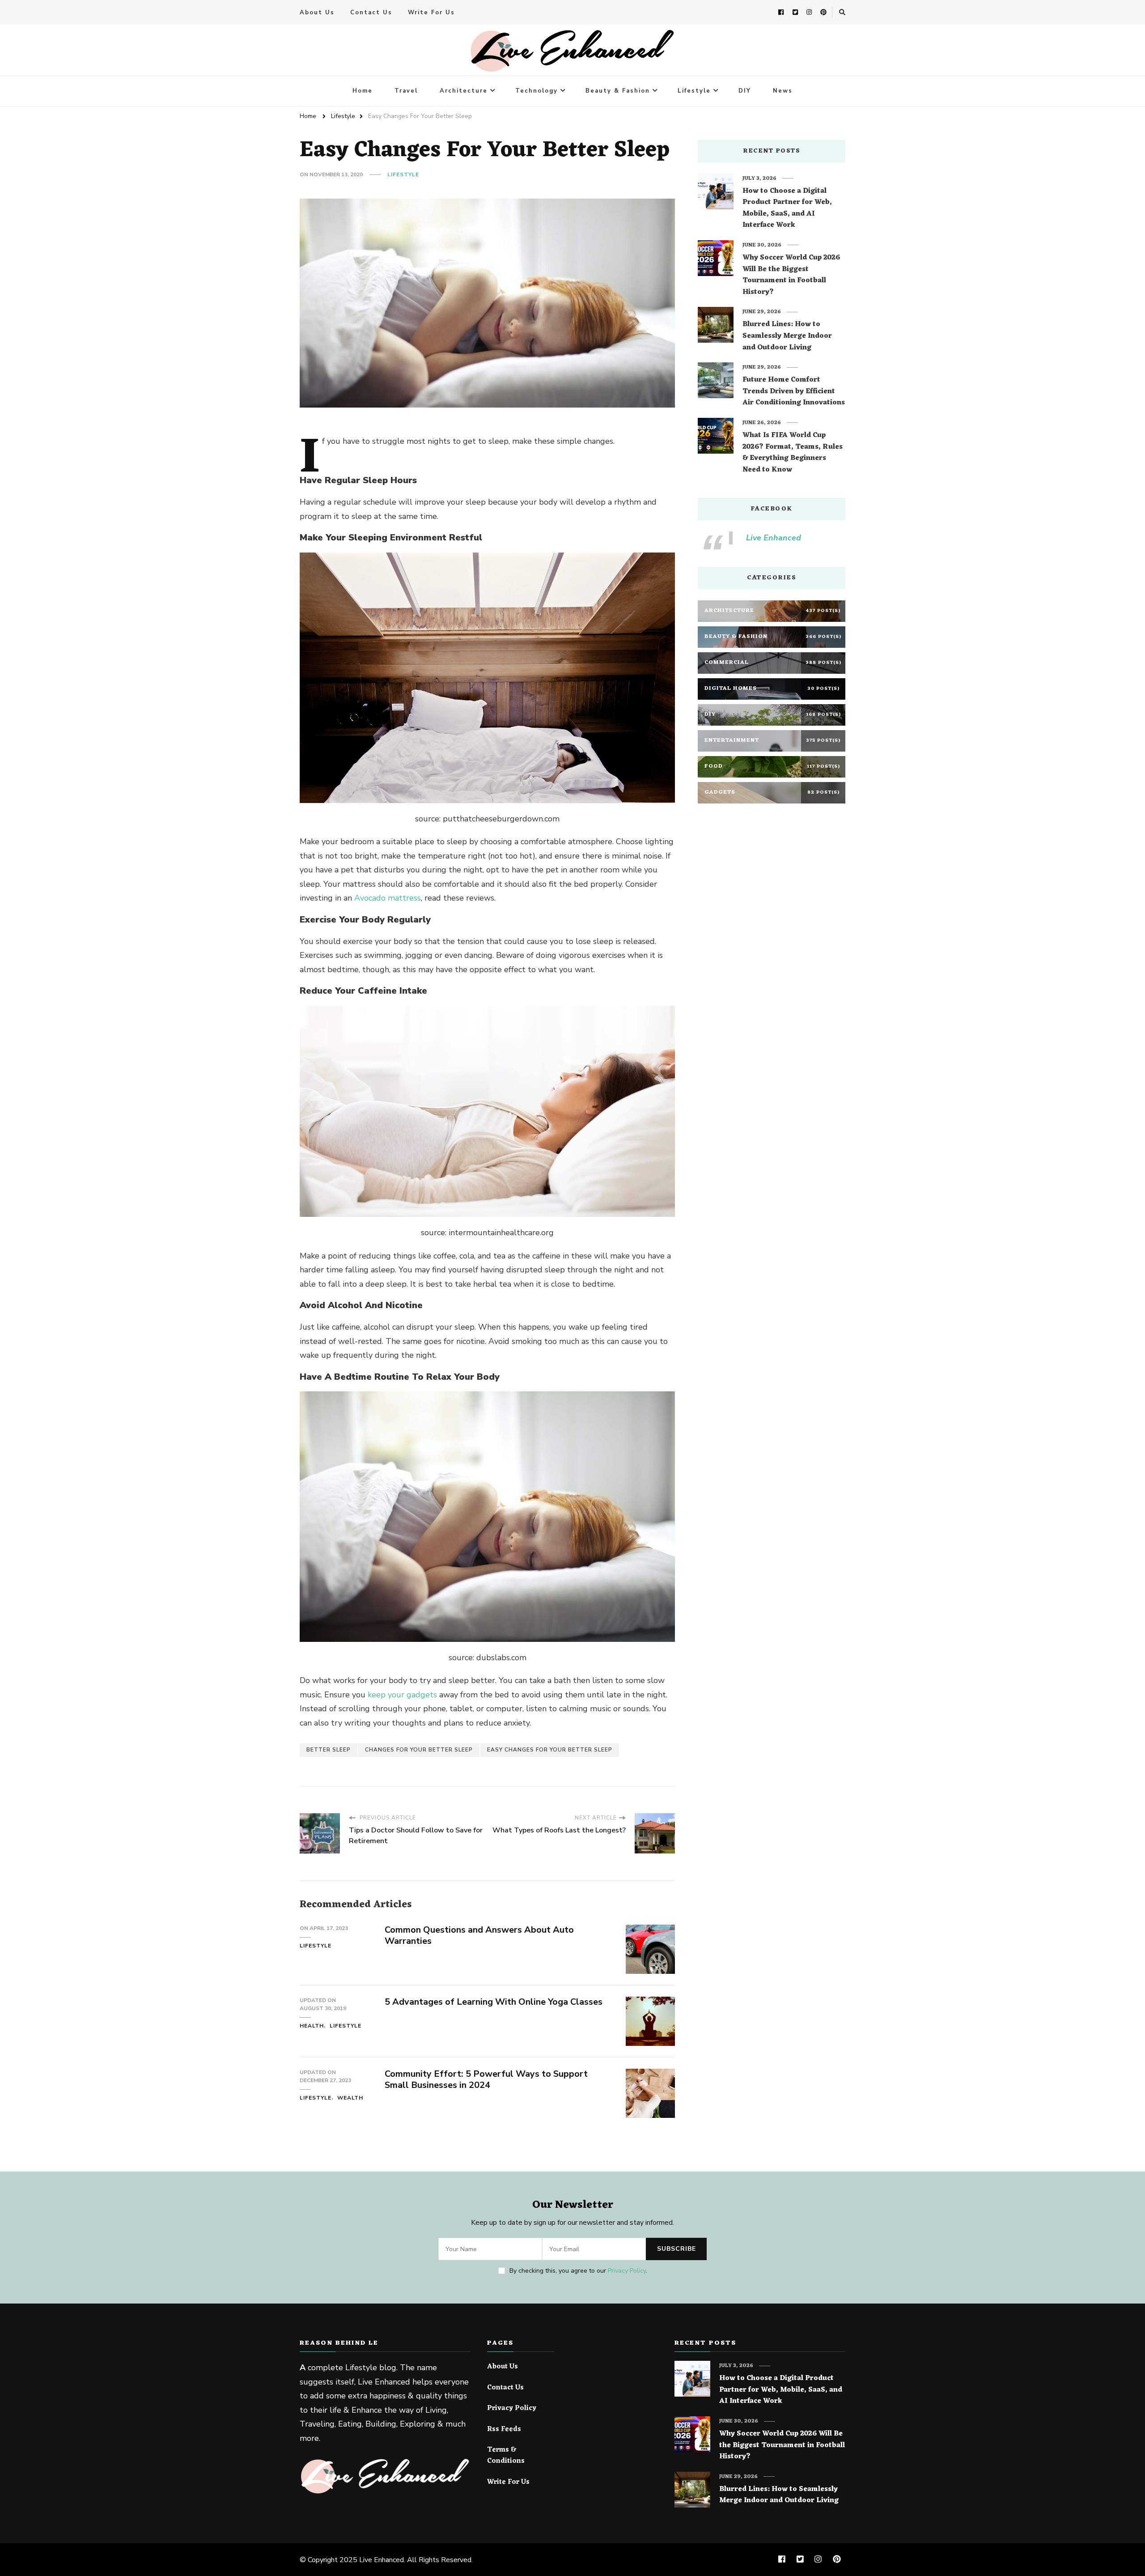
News (783, 91)
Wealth (350, 2098)
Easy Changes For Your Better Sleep (550, 1750)
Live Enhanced (774, 538)
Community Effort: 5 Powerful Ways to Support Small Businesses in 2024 (486, 2079)
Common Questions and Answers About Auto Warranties (479, 1935)
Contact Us (371, 13)
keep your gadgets (402, 1695)
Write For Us (431, 13)
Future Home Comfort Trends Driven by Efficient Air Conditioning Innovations (794, 392)
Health (312, 2026)
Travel (406, 91)
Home (363, 91)
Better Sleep (329, 1750)
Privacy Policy (627, 2271)
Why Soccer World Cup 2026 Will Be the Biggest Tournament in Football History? (791, 275)
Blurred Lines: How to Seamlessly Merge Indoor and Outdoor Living (787, 336)
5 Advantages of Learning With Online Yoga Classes (494, 2002)
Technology (536, 91)
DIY (745, 91)
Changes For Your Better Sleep (419, 1750)
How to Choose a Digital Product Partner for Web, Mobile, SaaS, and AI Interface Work (787, 208)
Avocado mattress (388, 898)
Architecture (464, 91)
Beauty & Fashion (618, 91)
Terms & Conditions (506, 2456)
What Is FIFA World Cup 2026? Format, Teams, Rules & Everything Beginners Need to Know (793, 453)
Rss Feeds (504, 2430)
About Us (317, 13)
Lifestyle (694, 91)
